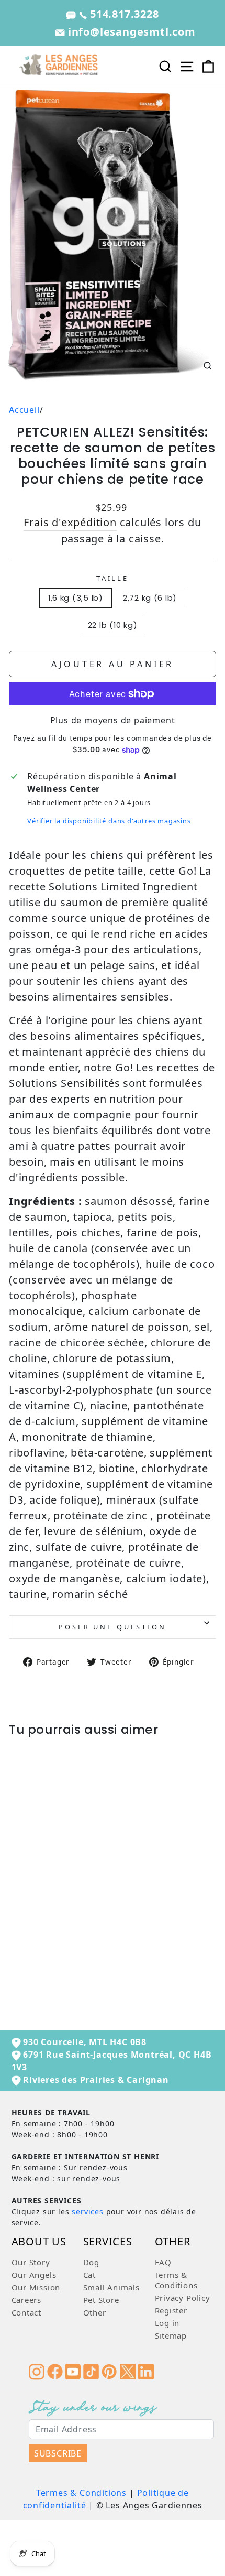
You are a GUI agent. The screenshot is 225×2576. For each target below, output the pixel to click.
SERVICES (108, 2242)
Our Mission (36, 2287)
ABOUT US (39, 2242)
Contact (27, 2312)
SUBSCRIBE (58, 2453)
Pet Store (101, 2300)
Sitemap (171, 2335)
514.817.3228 (123, 14)
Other (95, 2312)
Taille (113, 578)
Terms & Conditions (176, 2280)
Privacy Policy (183, 2298)
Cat (89, 2275)
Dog (91, 2262)
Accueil (24, 410)
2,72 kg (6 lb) (150, 598)
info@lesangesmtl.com (130, 32)
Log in (167, 2323)
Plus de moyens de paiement (113, 720)
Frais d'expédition (70, 522)
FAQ (163, 2262)
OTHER (173, 2242)
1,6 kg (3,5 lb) (76, 598)
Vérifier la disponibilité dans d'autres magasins (109, 821)
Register (171, 2310)
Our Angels (34, 2275)
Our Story (31, 2262)
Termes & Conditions (81, 2493)
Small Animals (111, 2287)
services (87, 2211)
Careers (27, 2300)
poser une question (112, 1627)
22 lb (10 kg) (113, 625)
